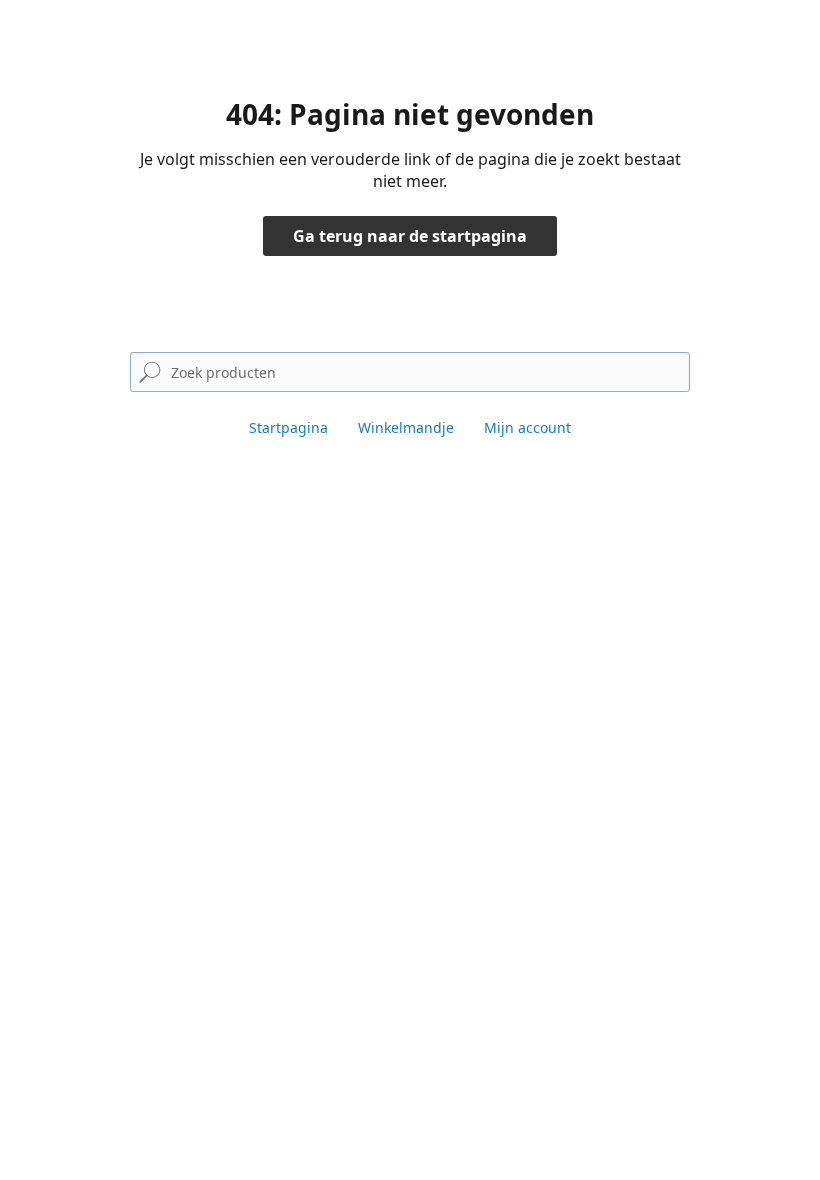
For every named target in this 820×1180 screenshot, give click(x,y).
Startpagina (288, 427)
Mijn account (527, 427)
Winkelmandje (406, 427)
